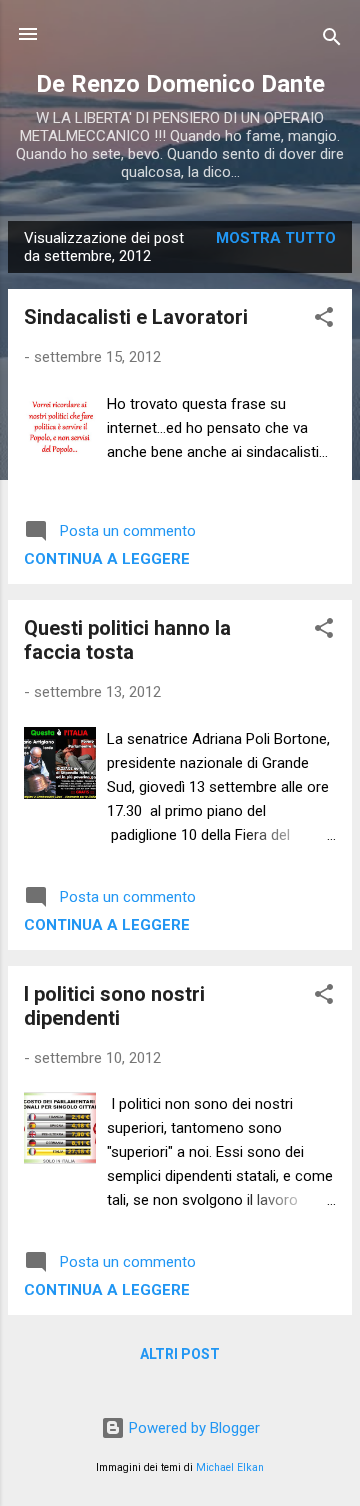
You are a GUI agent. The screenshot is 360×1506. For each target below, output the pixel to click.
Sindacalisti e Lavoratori (136, 317)
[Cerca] (332, 40)
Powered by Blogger (192, 1428)
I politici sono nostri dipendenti (114, 1006)
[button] (324, 320)
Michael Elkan (230, 1467)
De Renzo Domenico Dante (180, 84)
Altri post (180, 1354)
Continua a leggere (107, 559)
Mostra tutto (276, 238)
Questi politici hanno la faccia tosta (127, 640)
